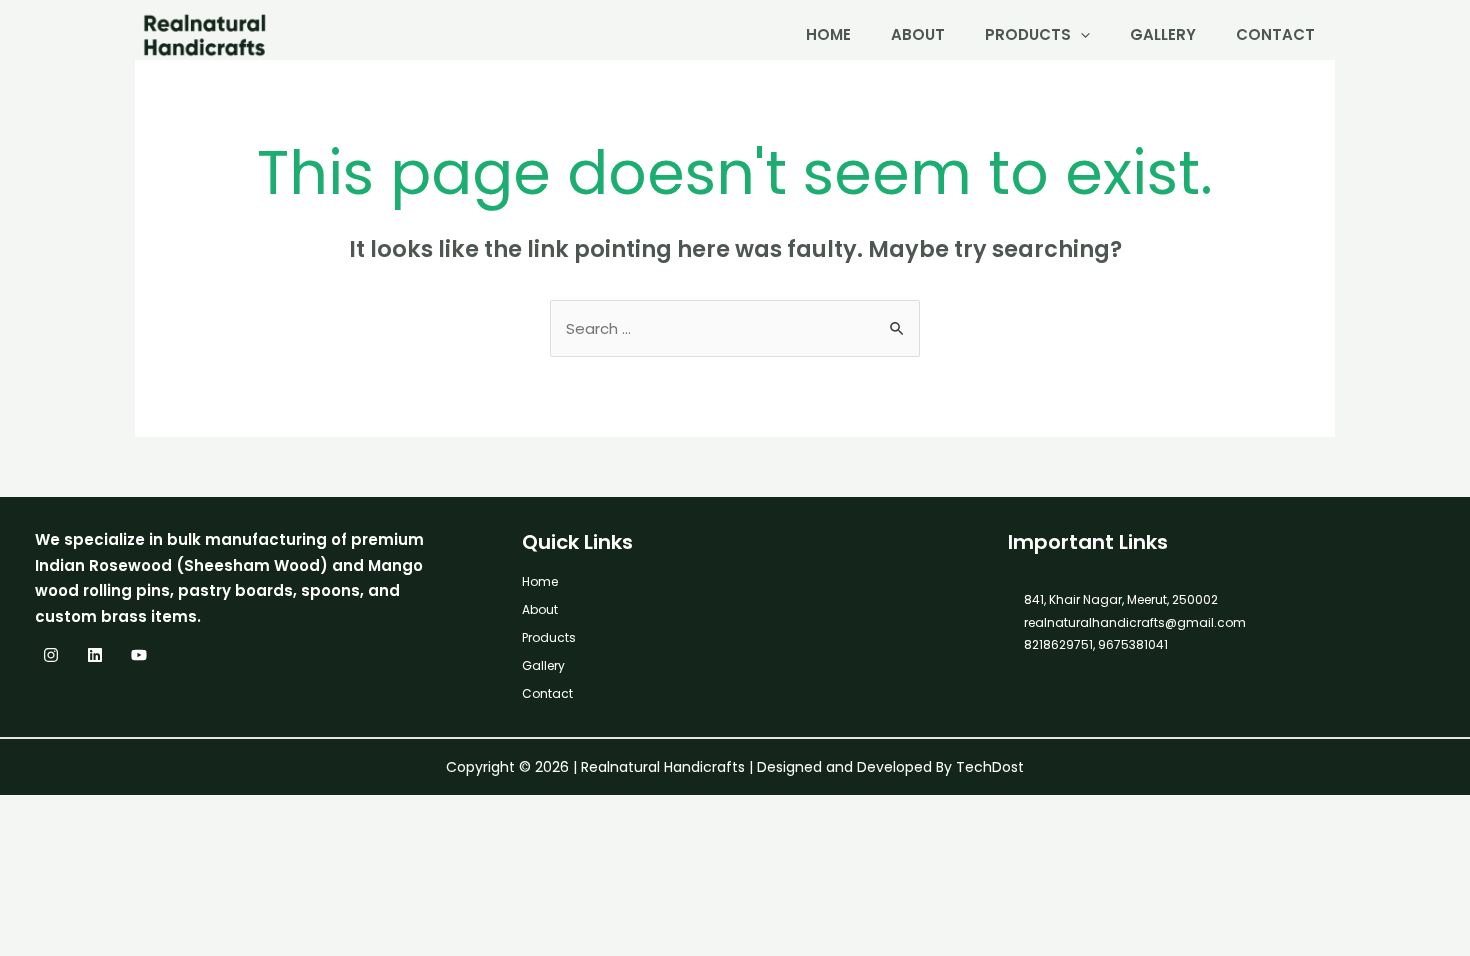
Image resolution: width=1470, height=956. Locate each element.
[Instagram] (51, 655)
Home (828, 34)
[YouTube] (139, 655)
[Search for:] (735, 328)
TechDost (990, 767)
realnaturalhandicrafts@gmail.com (1135, 622)
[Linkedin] (95, 655)
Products (1028, 34)
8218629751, (1059, 644)
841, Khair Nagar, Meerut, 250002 (1121, 599)
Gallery (1163, 34)
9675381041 (1131, 644)
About (918, 34)
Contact (1275, 34)
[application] (1080, 34)
